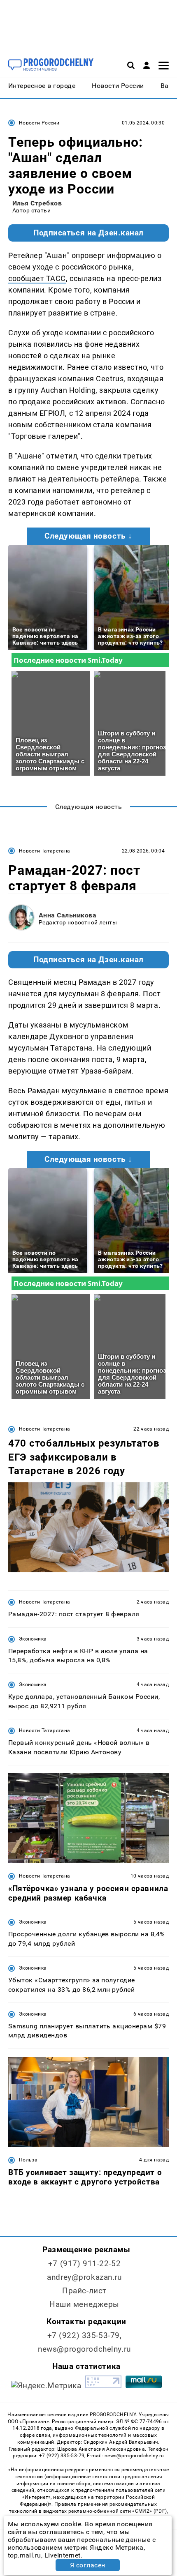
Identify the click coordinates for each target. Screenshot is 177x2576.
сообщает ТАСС (37, 278)
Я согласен (88, 2565)
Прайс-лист (84, 2291)
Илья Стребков (37, 203)
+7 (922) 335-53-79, (85, 2335)
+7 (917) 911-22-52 (84, 2264)
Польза (28, 2160)
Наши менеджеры (84, 2304)
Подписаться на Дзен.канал (88, 233)
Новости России (39, 123)
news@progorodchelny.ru (84, 2349)
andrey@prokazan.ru (84, 2277)
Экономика (33, 1639)
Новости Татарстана (44, 851)
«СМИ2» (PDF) (149, 2511)
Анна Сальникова (68, 915)
